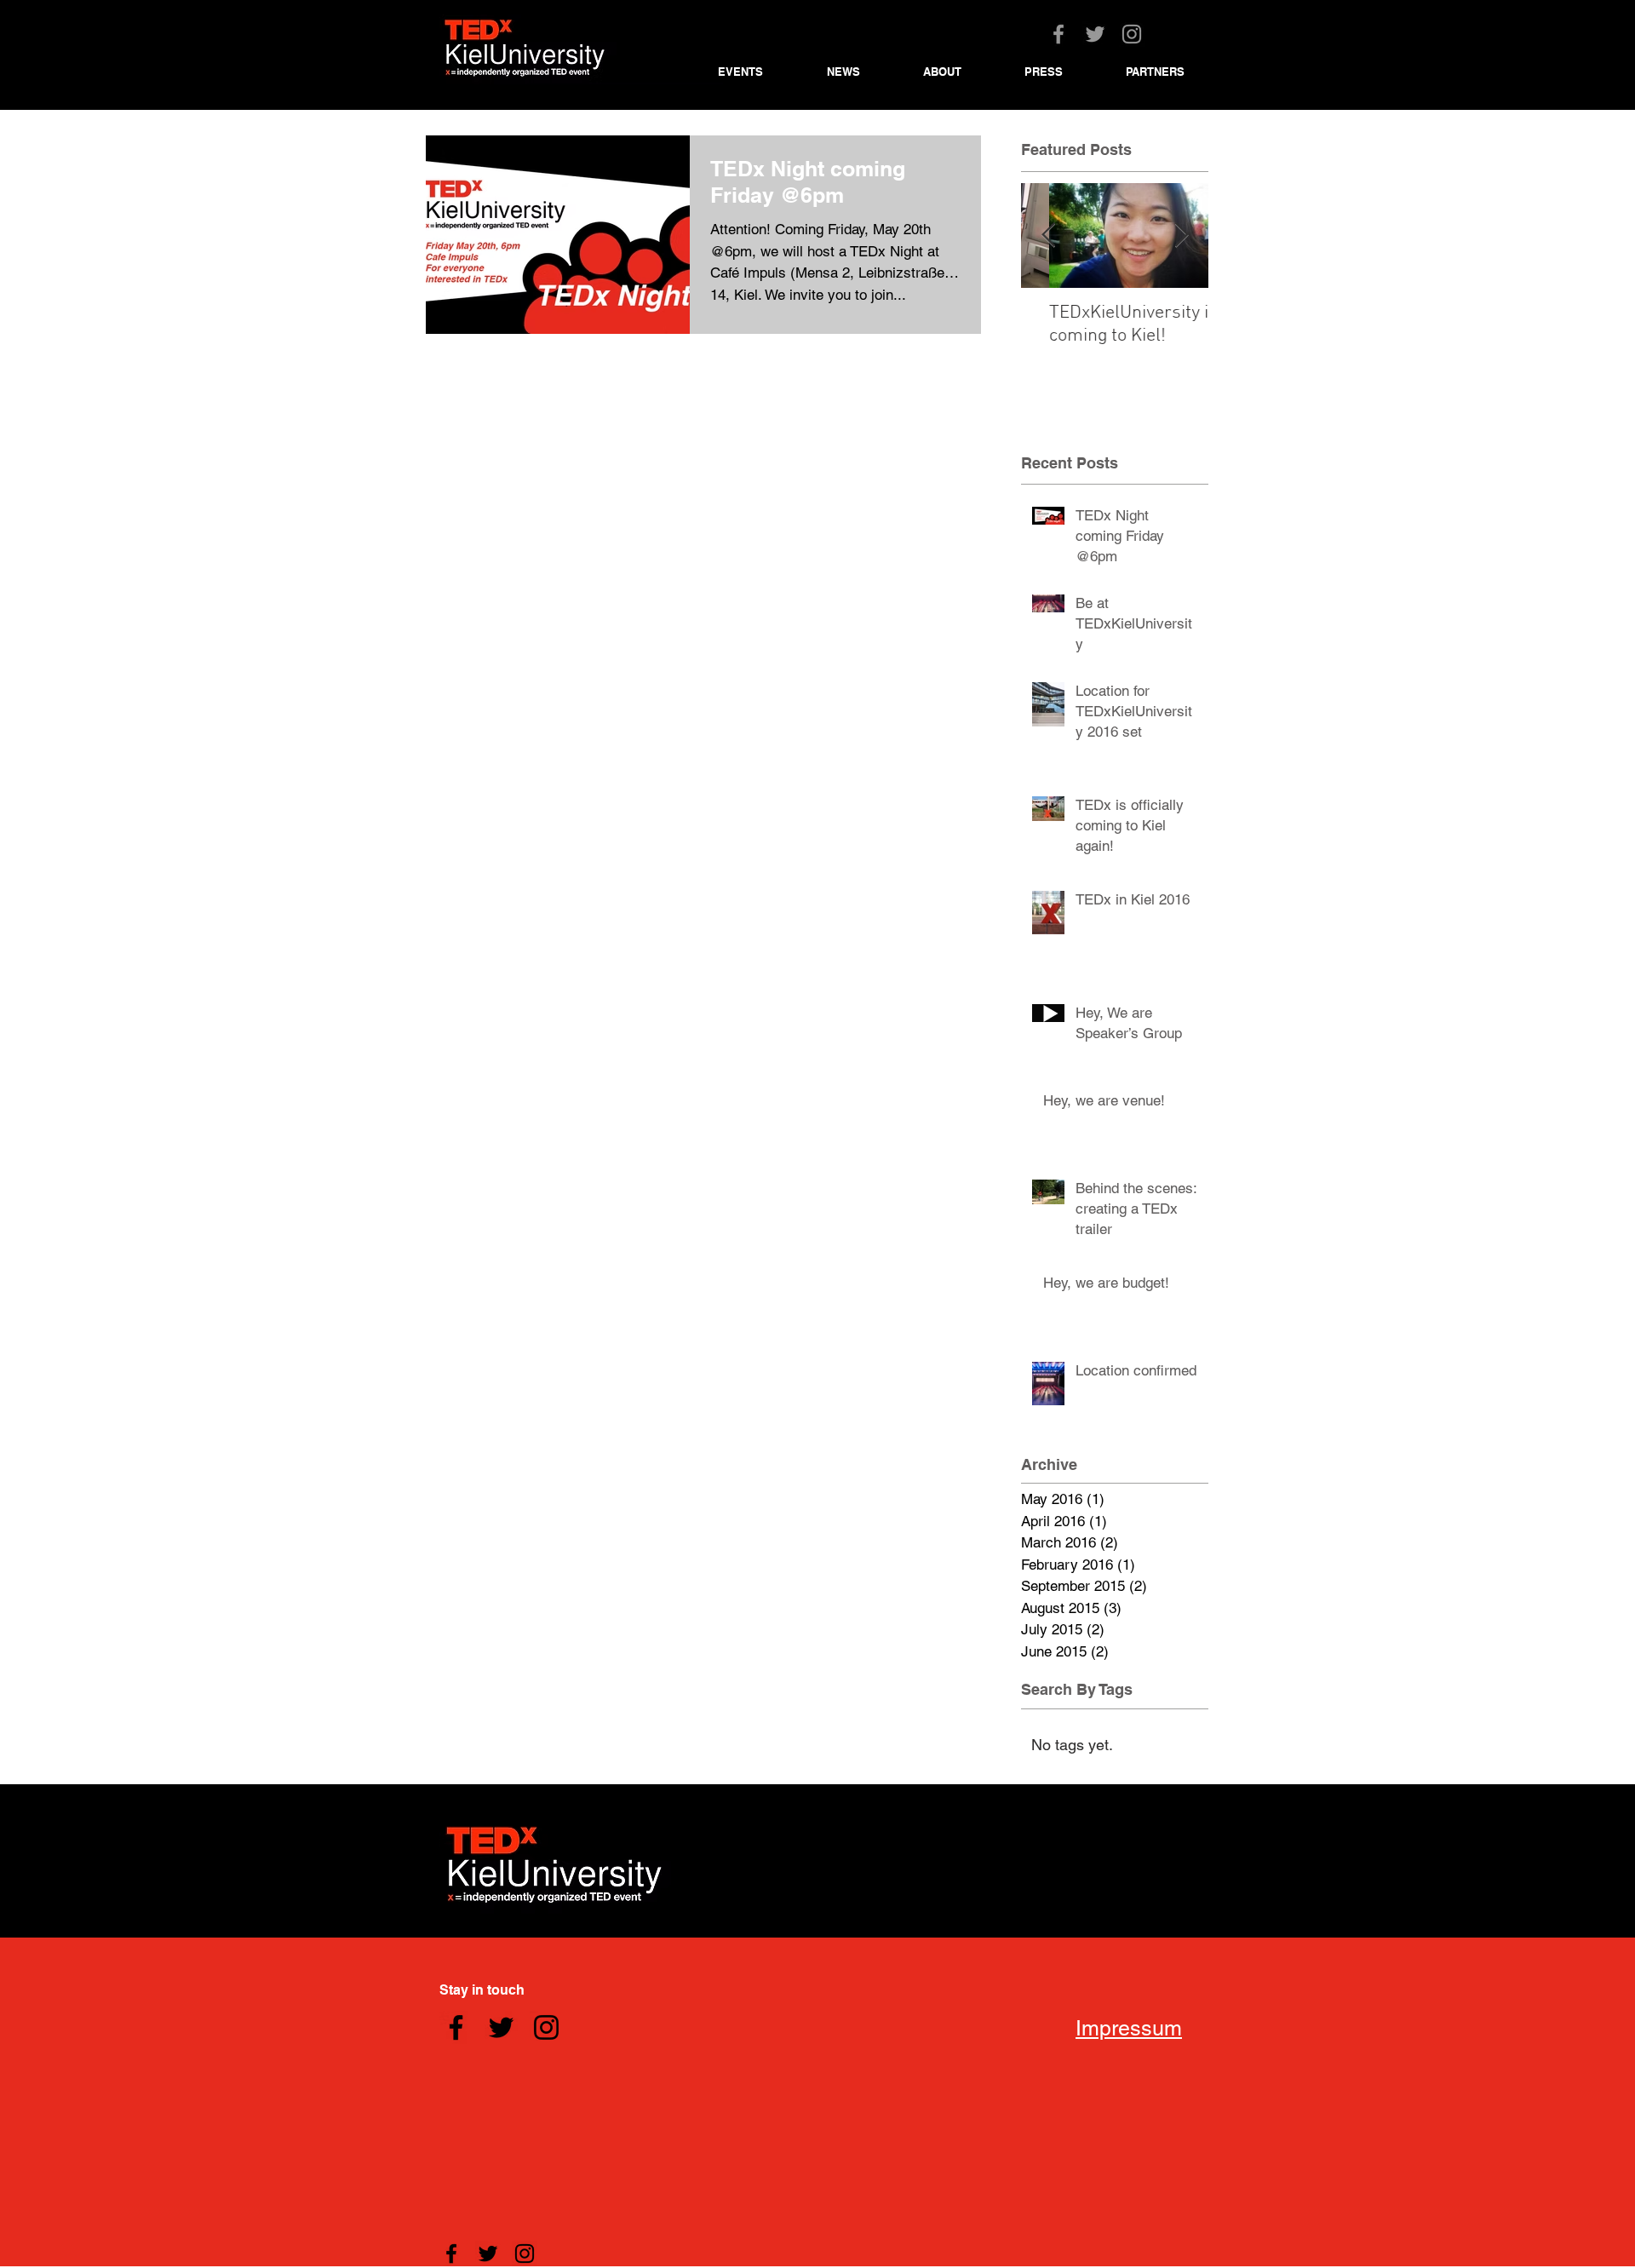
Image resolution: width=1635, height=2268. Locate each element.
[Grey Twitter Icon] (1095, 34)
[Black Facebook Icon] (451, 2254)
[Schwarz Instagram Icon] (546, 2027)
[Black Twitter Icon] (488, 2254)
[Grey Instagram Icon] (1132, 34)
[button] (760, 72)
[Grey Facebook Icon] (1058, 34)
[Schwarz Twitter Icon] (501, 2027)
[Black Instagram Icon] (525, 2254)
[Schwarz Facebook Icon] (456, 2027)
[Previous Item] (1048, 235)
